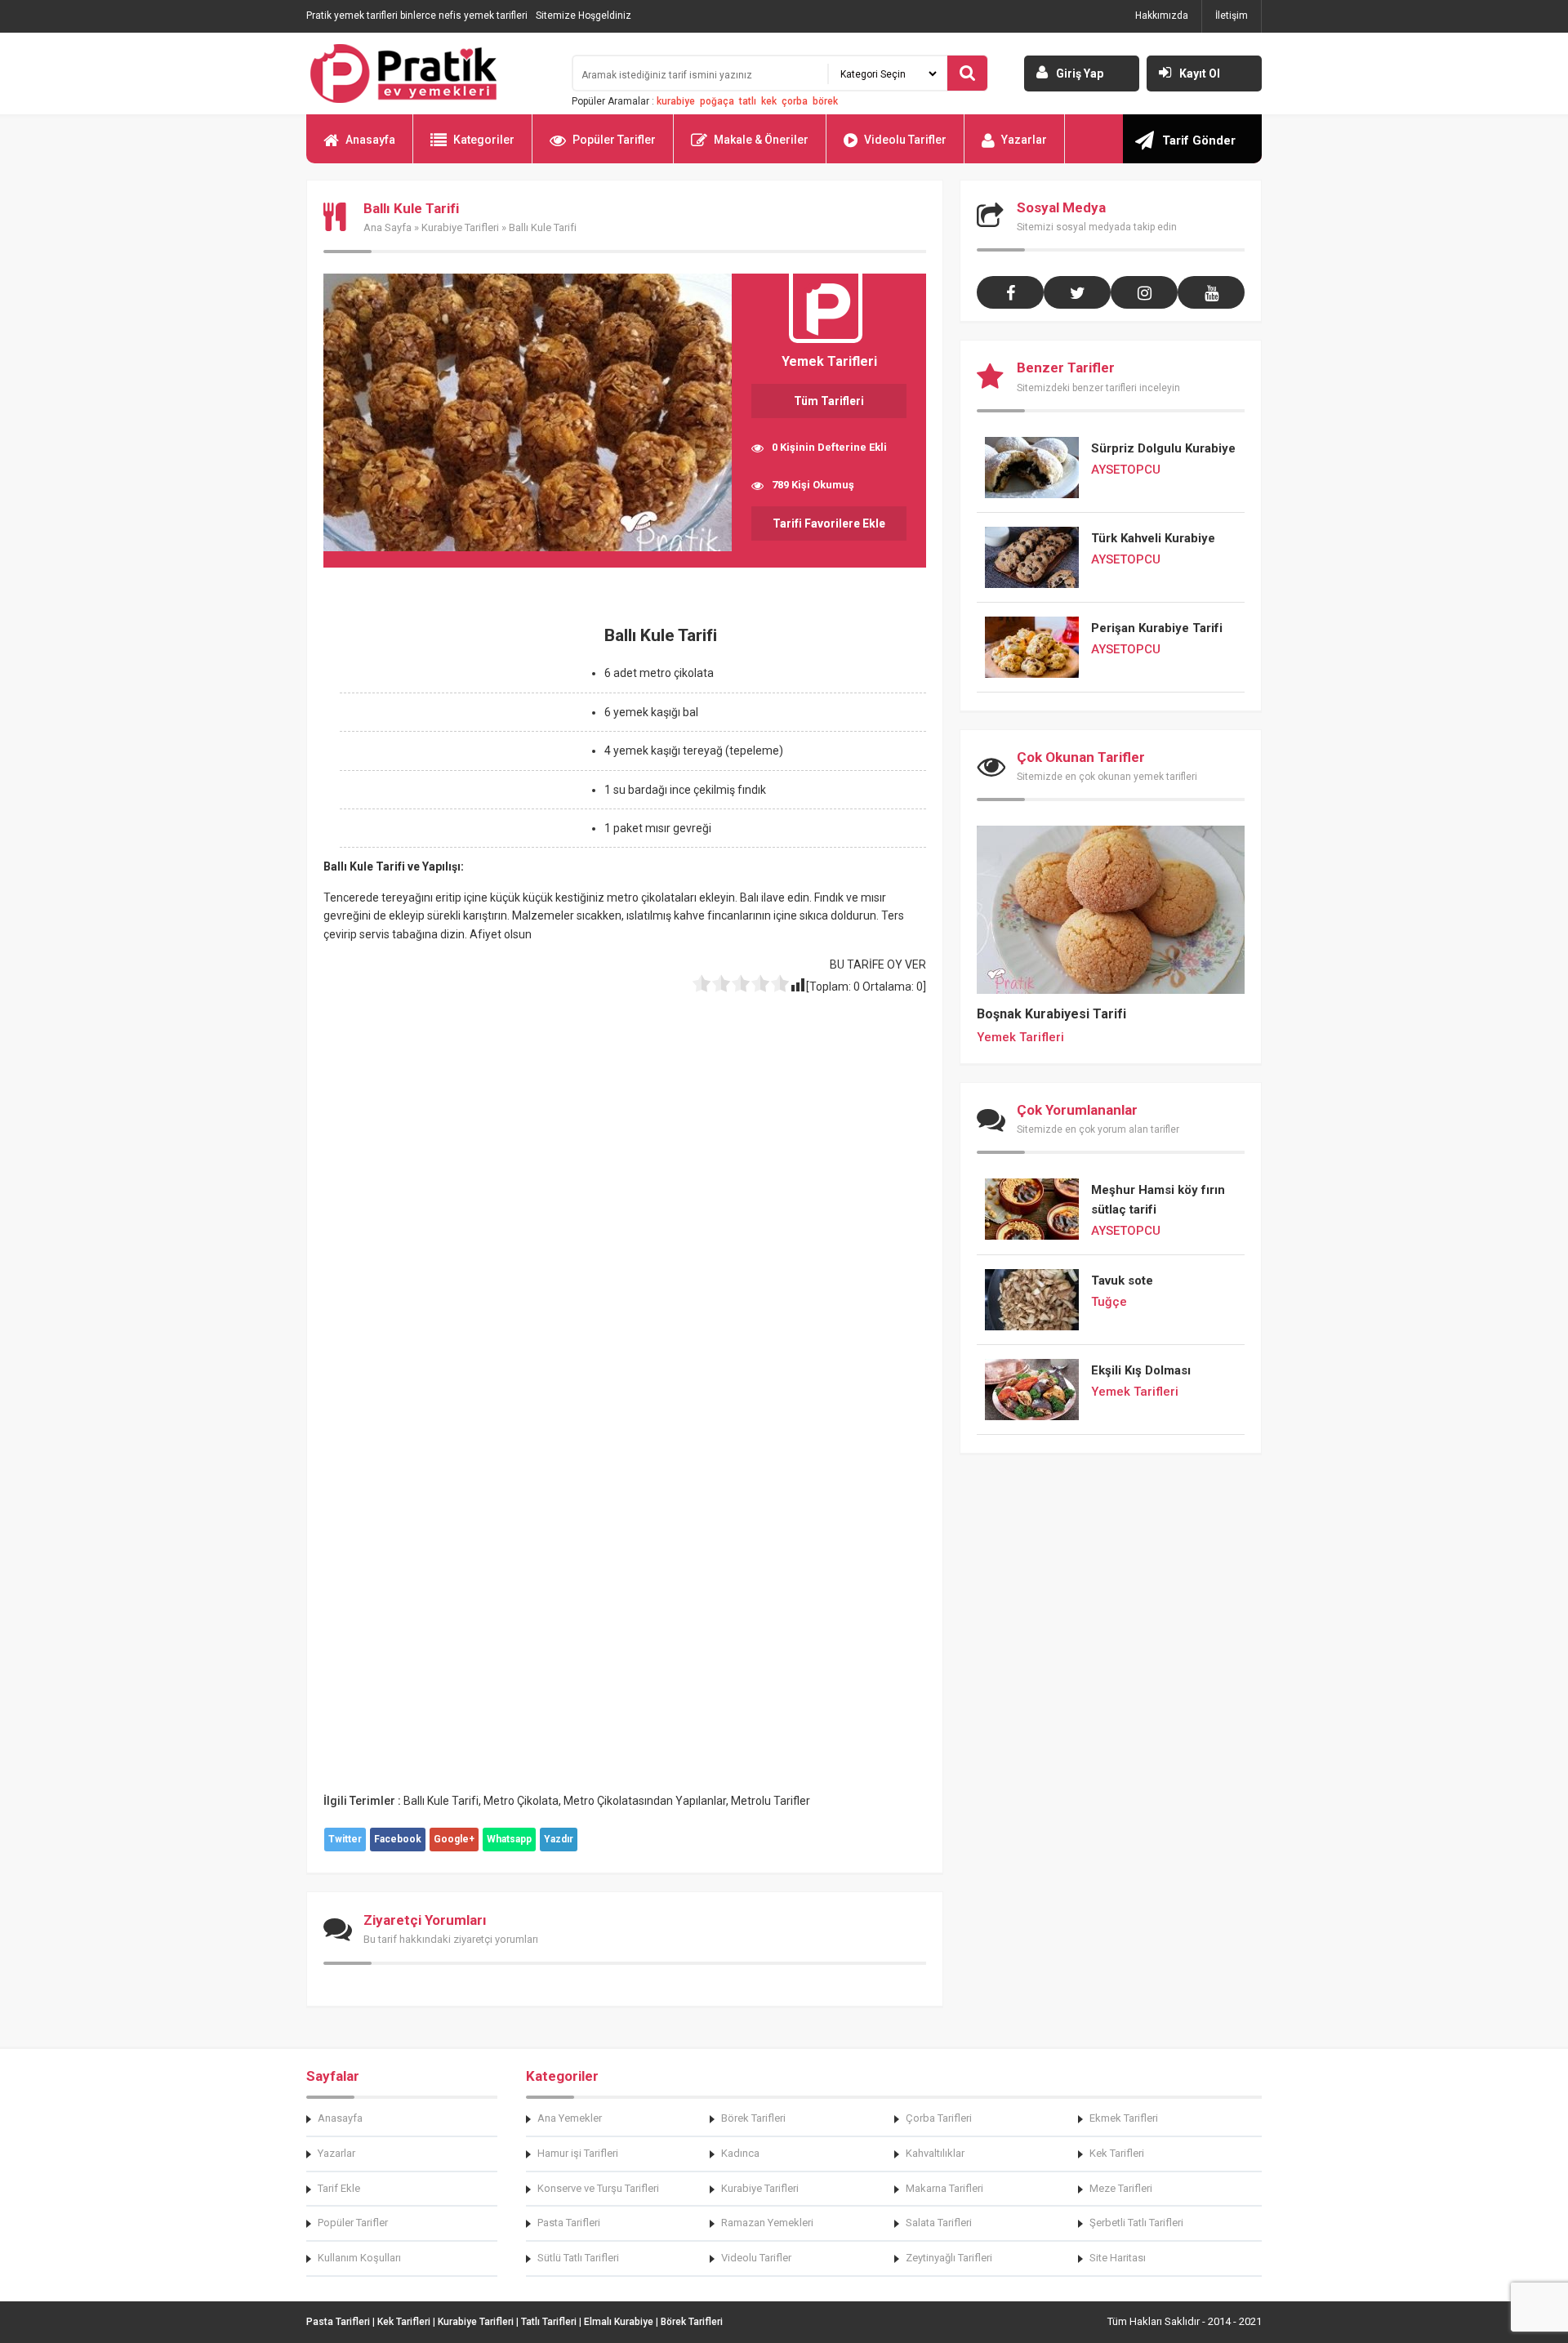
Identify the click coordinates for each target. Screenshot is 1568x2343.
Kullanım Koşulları (359, 2258)
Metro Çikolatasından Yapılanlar (645, 1801)
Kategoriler (484, 140)
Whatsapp (509, 1839)
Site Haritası (1118, 2258)
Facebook (398, 1839)
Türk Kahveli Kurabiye (1153, 538)
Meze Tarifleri (1121, 2188)
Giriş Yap (1080, 73)
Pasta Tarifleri (569, 2223)
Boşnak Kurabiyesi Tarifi (1051, 1014)
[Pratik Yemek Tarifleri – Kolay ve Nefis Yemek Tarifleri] (429, 73)
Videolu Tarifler (905, 140)
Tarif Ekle (339, 2188)
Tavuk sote (1122, 1281)
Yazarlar (1024, 140)
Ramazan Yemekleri (767, 2223)
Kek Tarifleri (1117, 2153)
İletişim (1232, 16)
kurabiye (676, 101)
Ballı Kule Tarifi (441, 1801)
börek (825, 101)
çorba (795, 101)
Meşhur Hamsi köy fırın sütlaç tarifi (1158, 1200)
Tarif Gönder (1199, 140)
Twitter (345, 1839)
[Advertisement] (461, 729)
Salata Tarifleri (939, 2223)
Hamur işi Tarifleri (578, 2153)
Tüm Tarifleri (829, 401)
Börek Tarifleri (753, 2118)
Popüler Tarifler (614, 140)
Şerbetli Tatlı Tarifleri (1136, 2223)
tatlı (748, 101)
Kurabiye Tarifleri (460, 227)
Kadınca (740, 2153)
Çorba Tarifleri (939, 2118)
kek (769, 101)
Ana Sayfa (388, 227)
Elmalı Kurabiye (619, 2322)
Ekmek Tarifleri (1124, 2118)
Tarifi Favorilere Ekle (829, 523)
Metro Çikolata (521, 1801)
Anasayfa (370, 140)
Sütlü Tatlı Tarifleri (578, 2258)
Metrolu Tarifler (771, 1801)
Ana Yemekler (570, 2118)
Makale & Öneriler (761, 140)
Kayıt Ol (1200, 73)
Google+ (454, 1839)
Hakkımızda (1162, 16)
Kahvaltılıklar (935, 2153)
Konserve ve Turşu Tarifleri (598, 2188)
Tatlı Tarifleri (549, 2322)
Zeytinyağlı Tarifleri (949, 2258)
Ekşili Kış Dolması (1141, 1370)
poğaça (717, 101)
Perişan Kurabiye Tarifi (1157, 628)
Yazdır (559, 1839)
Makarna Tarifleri (944, 2188)
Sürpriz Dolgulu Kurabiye (1163, 448)
